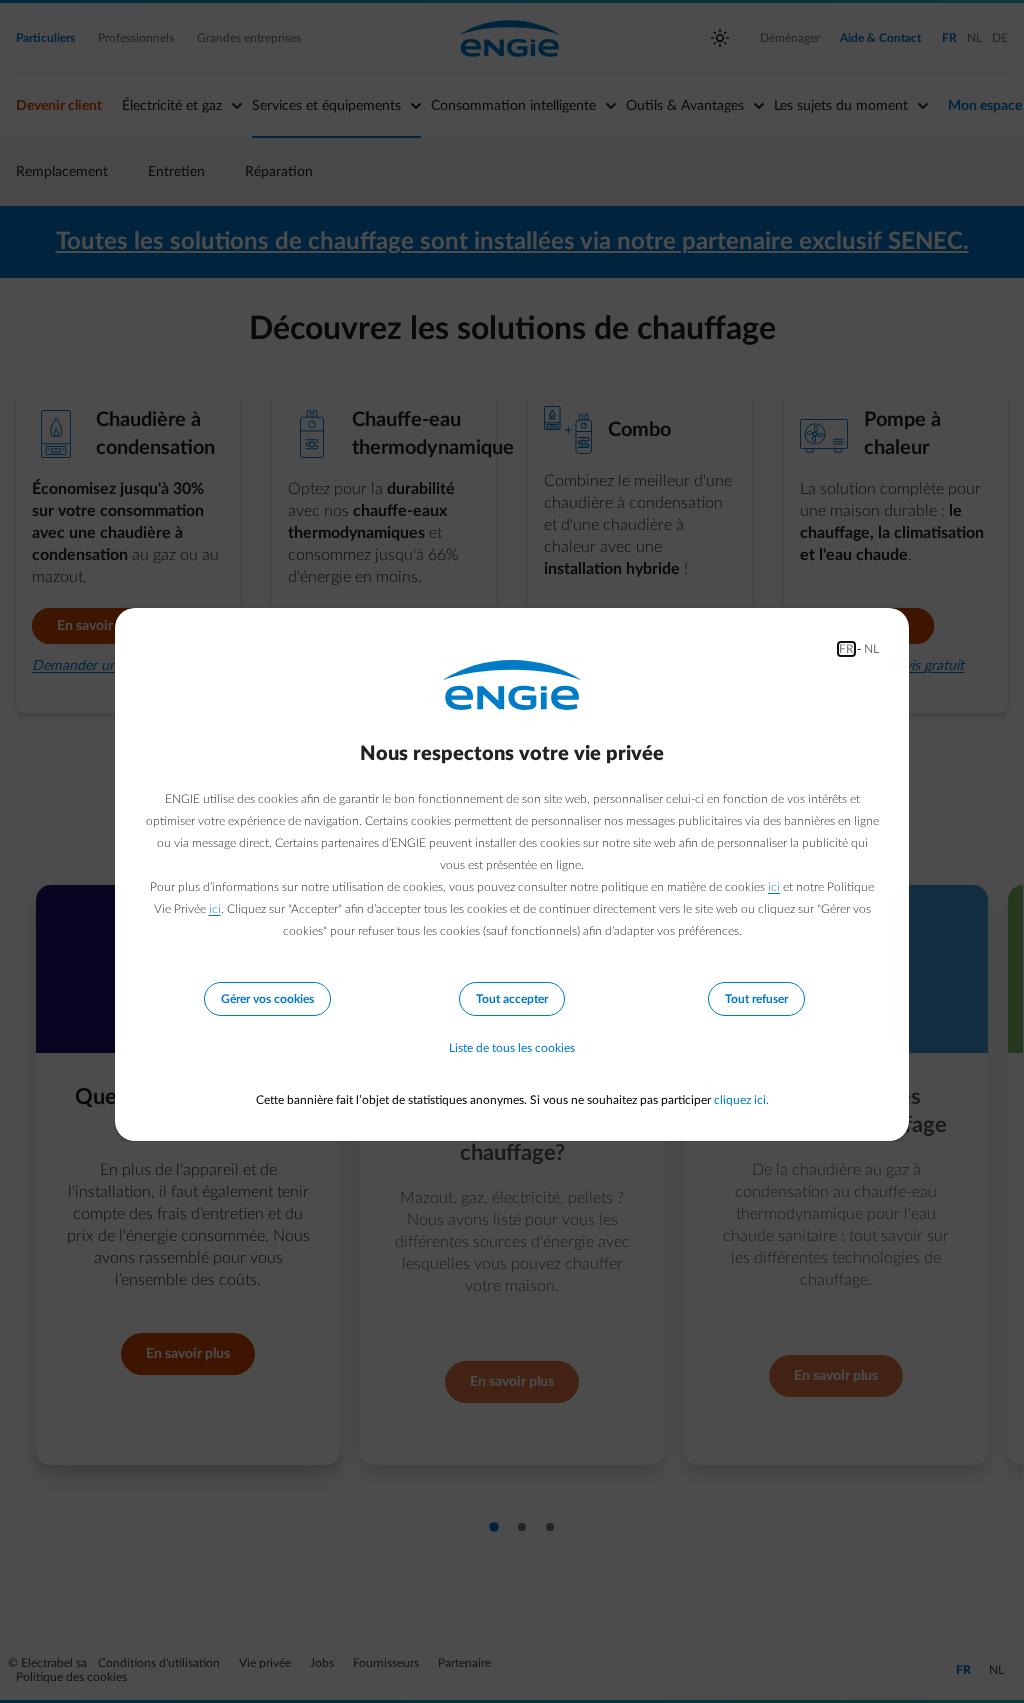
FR (846, 649)
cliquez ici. (741, 1100)
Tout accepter (512, 999)
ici (774, 887)
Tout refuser (756, 999)
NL (871, 649)
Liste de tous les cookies (512, 1048)
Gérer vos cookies (267, 999)
